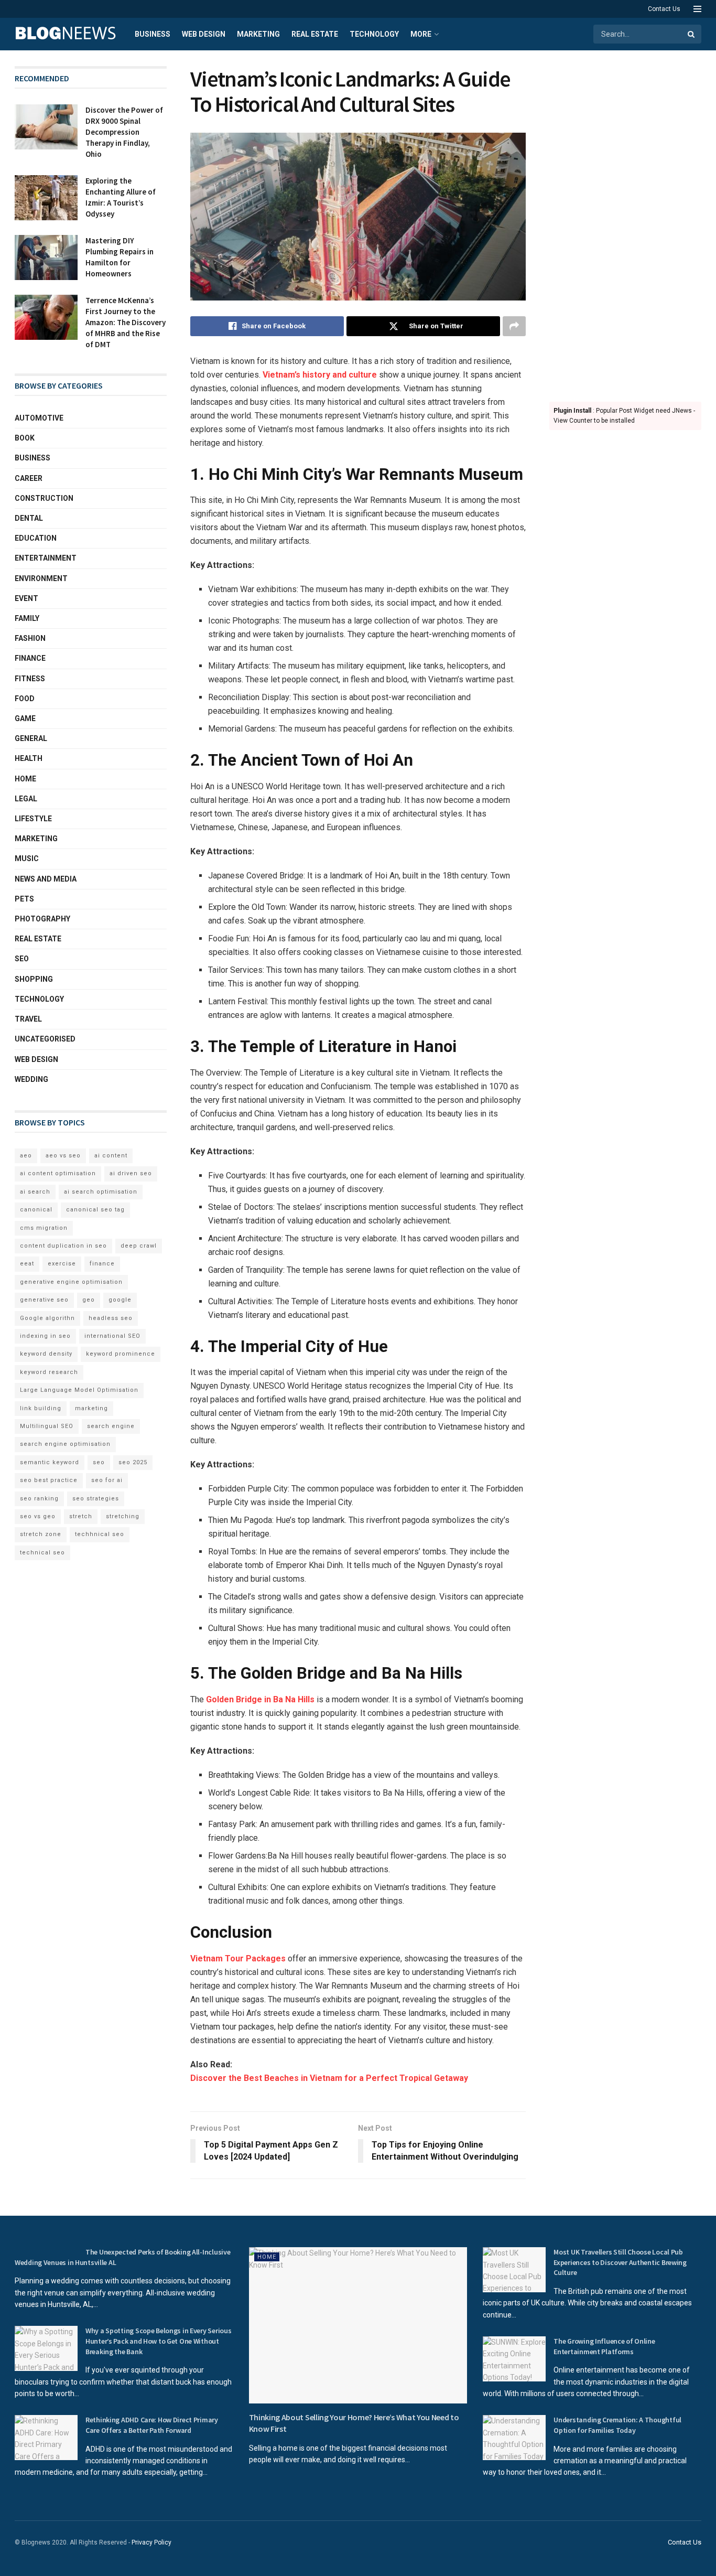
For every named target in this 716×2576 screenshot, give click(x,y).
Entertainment (46, 558)
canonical (36, 1210)
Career (29, 478)
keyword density (46, 1354)
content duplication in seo (63, 1246)
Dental (29, 518)
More (421, 34)
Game (25, 718)
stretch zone (41, 1534)
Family (27, 618)
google (120, 1300)
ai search (35, 1192)
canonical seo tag (95, 1210)
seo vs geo (38, 1516)
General (31, 738)
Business (153, 34)
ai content (111, 1156)
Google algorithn (47, 1318)
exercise (62, 1264)
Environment (41, 578)
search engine (111, 1426)
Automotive (39, 418)
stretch (81, 1516)
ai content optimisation (58, 1173)
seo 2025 (133, 1462)
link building (41, 1408)
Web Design (204, 34)
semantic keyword (50, 1462)
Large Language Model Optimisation (79, 1390)
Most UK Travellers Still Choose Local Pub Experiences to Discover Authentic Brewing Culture (620, 2262)
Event (26, 598)
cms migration (44, 1228)
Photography (42, 919)
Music (27, 858)
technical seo (42, 1553)
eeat (27, 1264)
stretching (123, 1516)
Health (29, 758)
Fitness (30, 679)
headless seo (111, 1318)
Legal (26, 799)
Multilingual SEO (47, 1426)
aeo (26, 1156)
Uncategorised (45, 1039)
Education (36, 538)
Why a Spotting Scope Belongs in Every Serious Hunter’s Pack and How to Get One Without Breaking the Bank (158, 2341)
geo (89, 1300)
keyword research (49, 1372)
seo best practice (49, 1480)
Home (25, 779)
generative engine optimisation (71, 1282)
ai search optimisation (101, 1192)
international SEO (112, 1336)
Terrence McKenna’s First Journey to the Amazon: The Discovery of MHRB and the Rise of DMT (126, 322)
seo (99, 1462)
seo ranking (39, 1499)
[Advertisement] (625, 223)
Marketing (258, 34)
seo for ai (107, 1480)
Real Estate (315, 34)
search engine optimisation (65, 1444)
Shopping (34, 979)
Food (25, 699)
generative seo (44, 1300)
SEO (22, 959)
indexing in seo (45, 1336)
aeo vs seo (63, 1156)
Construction (44, 498)
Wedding (31, 1079)
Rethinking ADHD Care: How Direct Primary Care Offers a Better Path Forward (152, 2425)
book (25, 438)
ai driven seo (131, 1173)
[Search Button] (692, 34)
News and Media (46, 879)
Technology (374, 34)
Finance (30, 658)
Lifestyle (33, 819)
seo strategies (96, 1499)
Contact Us (664, 9)
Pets (24, 899)
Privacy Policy (151, 2542)
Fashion (30, 638)
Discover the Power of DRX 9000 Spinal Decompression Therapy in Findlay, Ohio (124, 132)
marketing (91, 1408)
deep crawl (139, 1246)
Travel (28, 1019)
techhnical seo (100, 1534)
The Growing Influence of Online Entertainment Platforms (604, 2346)
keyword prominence (121, 1354)
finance (102, 1264)
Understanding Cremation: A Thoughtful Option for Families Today (617, 2425)
